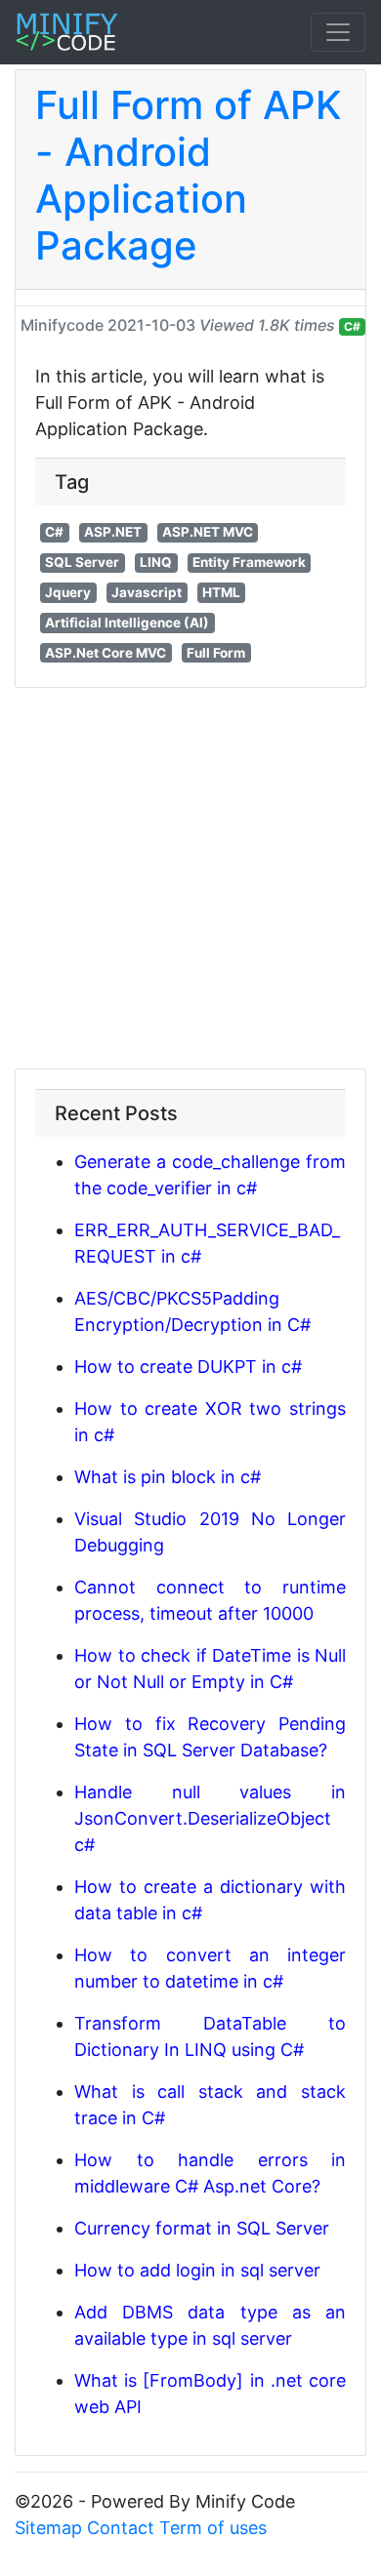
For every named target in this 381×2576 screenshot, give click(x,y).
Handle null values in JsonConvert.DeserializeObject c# (210, 1818)
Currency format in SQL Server (202, 2228)
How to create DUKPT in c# (188, 1367)
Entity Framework (249, 562)
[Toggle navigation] (338, 32)
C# (352, 326)
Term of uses (213, 2528)
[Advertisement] (190, 878)
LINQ (156, 562)
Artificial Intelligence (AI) (127, 623)
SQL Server (82, 562)
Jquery (68, 592)
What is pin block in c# (168, 1477)
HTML (221, 592)
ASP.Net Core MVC (106, 653)
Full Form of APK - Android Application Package (189, 175)
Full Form (216, 653)
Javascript (147, 592)
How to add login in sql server (197, 2270)
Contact (121, 2528)
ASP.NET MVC (208, 532)
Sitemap (48, 2528)
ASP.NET (113, 532)
